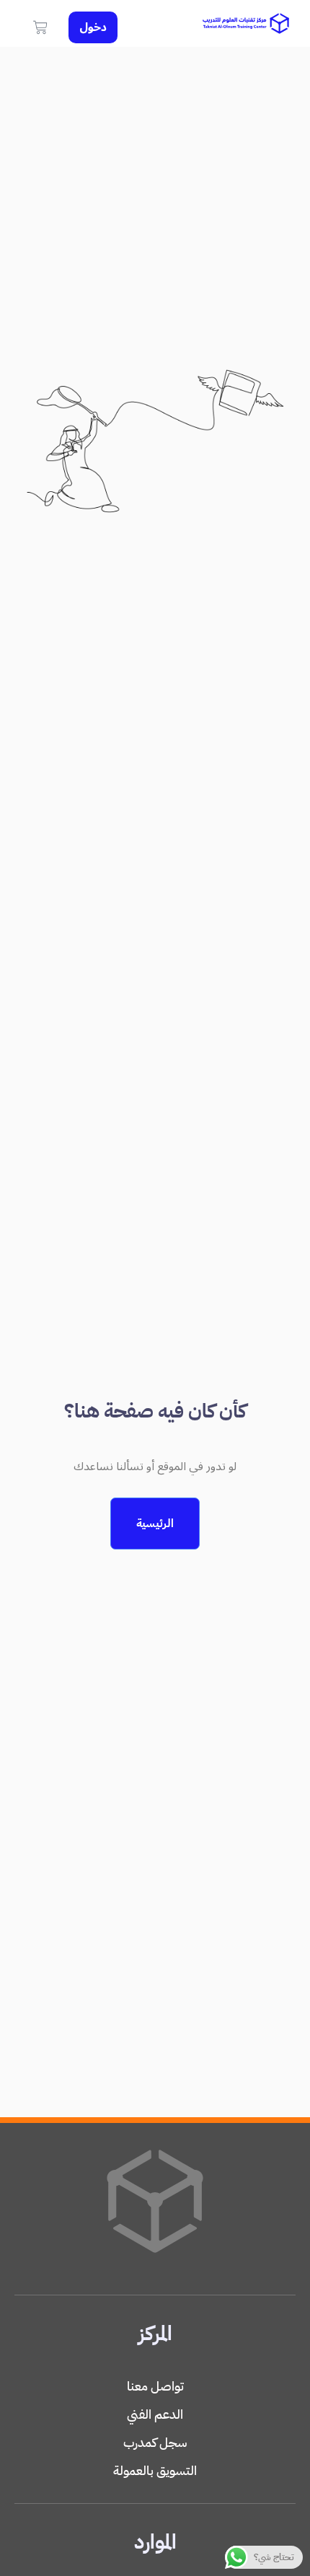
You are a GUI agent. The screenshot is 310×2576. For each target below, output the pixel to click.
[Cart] (40, 27)
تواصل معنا (155, 2386)
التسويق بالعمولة (155, 2470)
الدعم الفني (155, 2414)
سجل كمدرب (155, 2442)
